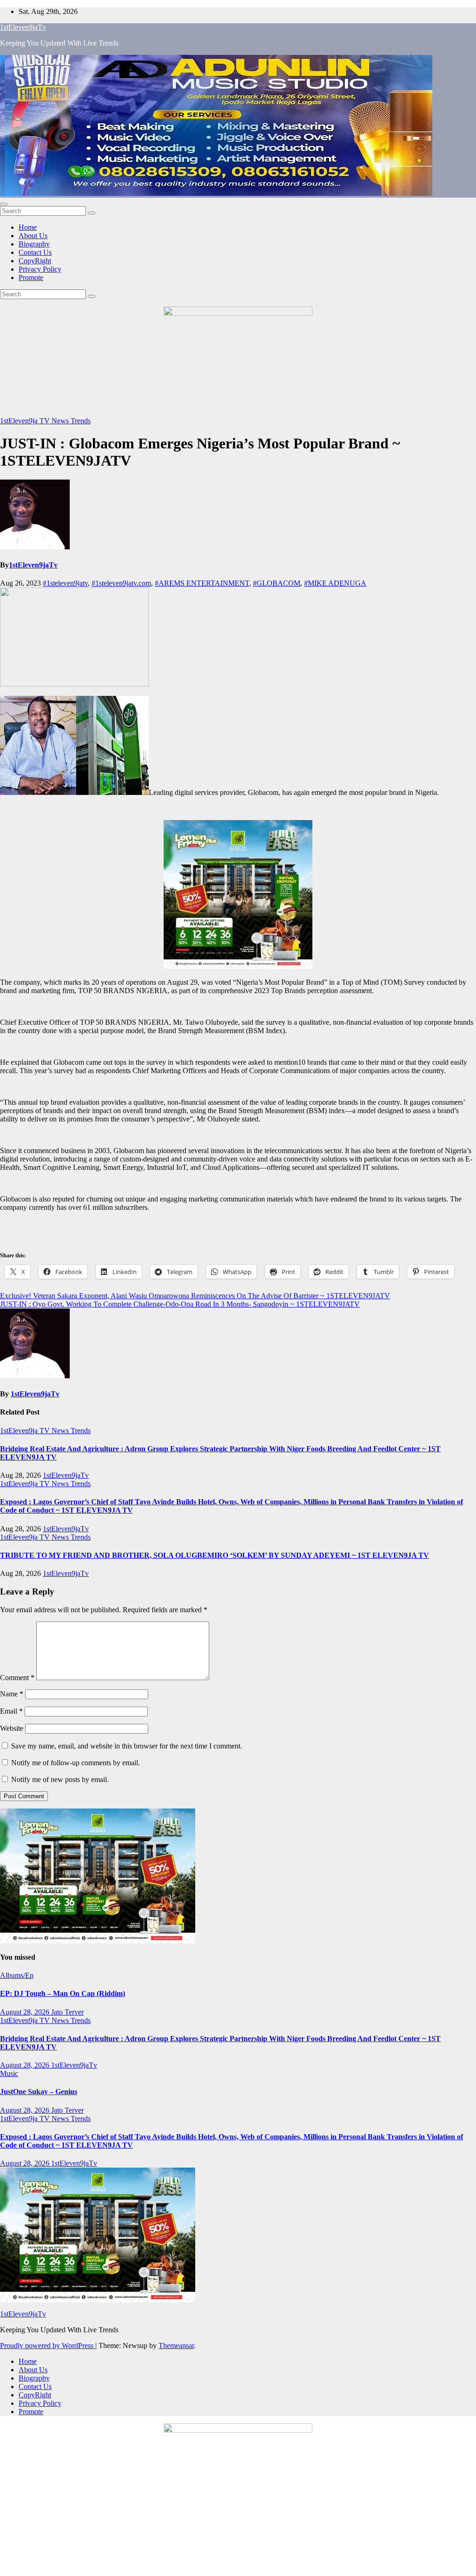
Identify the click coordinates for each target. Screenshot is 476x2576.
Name (12, 1694)
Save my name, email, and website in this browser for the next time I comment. (127, 1746)
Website (12, 1728)
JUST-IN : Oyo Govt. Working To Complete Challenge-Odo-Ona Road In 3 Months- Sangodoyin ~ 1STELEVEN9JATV (180, 1304)
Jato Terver (67, 2012)
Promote (31, 277)
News (61, 421)
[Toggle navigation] (4, 204)
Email (11, 1711)
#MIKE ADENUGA (335, 583)
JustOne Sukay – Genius (39, 2092)
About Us (33, 236)
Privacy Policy (40, 269)
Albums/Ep (17, 1975)
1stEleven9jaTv (23, 27)
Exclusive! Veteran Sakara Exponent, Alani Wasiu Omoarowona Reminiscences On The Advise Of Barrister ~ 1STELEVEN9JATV (195, 1296)
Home (28, 227)
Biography (34, 244)
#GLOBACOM (277, 583)
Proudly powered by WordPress (48, 2346)
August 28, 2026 (26, 2012)
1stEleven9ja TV (26, 421)
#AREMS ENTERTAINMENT (202, 583)
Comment (17, 1678)
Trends (81, 421)
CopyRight (35, 261)
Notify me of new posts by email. (60, 1779)
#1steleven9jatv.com (121, 583)
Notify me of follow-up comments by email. (76, 1763)
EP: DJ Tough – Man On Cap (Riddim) (63, 1993)
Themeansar (176, 2346)
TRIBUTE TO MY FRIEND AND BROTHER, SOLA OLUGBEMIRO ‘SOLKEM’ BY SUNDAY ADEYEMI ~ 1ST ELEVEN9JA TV (215, 1555)
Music (9, 2073)
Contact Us (35, 252)
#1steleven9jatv (65, 583)
